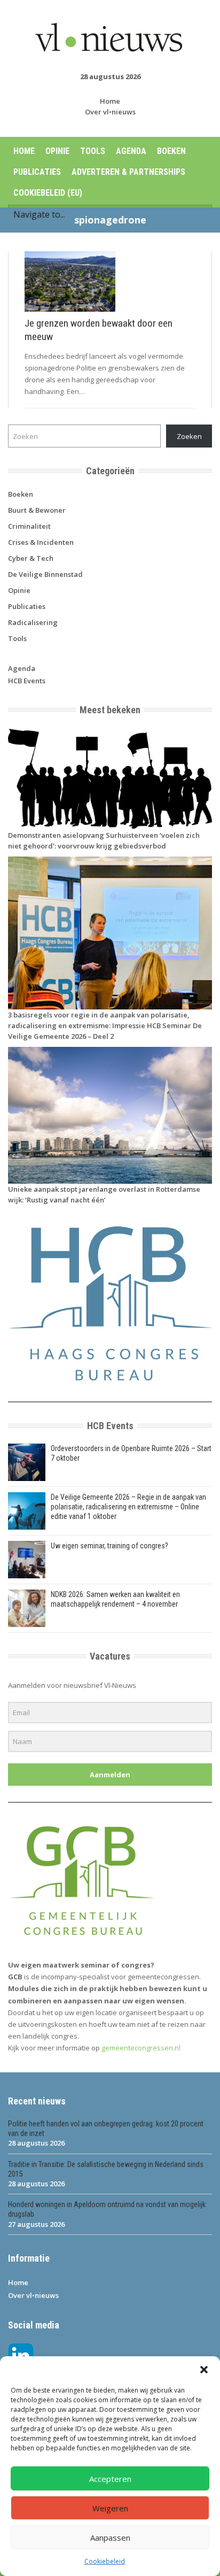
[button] (204, 2370)
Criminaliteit (29, 526)
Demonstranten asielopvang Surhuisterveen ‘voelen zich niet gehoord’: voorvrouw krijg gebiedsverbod (104, 840)
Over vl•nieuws (110, 112)
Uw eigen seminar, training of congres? (109, 1546)
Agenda (131, 151)
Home (110, 101)
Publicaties (37, 172)
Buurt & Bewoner (37, 510)
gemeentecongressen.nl (141, 2048)
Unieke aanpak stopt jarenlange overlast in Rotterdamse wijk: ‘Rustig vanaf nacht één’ (104, 1194)
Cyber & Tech (31, 558)
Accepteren (110, 2479)
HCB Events (27, 681)
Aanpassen (110, 2538)
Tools (93, 151)
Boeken (171, 151)
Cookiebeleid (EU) (48, 193)
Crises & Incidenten (41, 542)
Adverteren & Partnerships (128, 172)
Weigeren (110, 2508)
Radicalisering (33, 622)
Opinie (57, 151)
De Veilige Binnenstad (45, 574)
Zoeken (189, 436)
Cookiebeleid (105, 2561)
